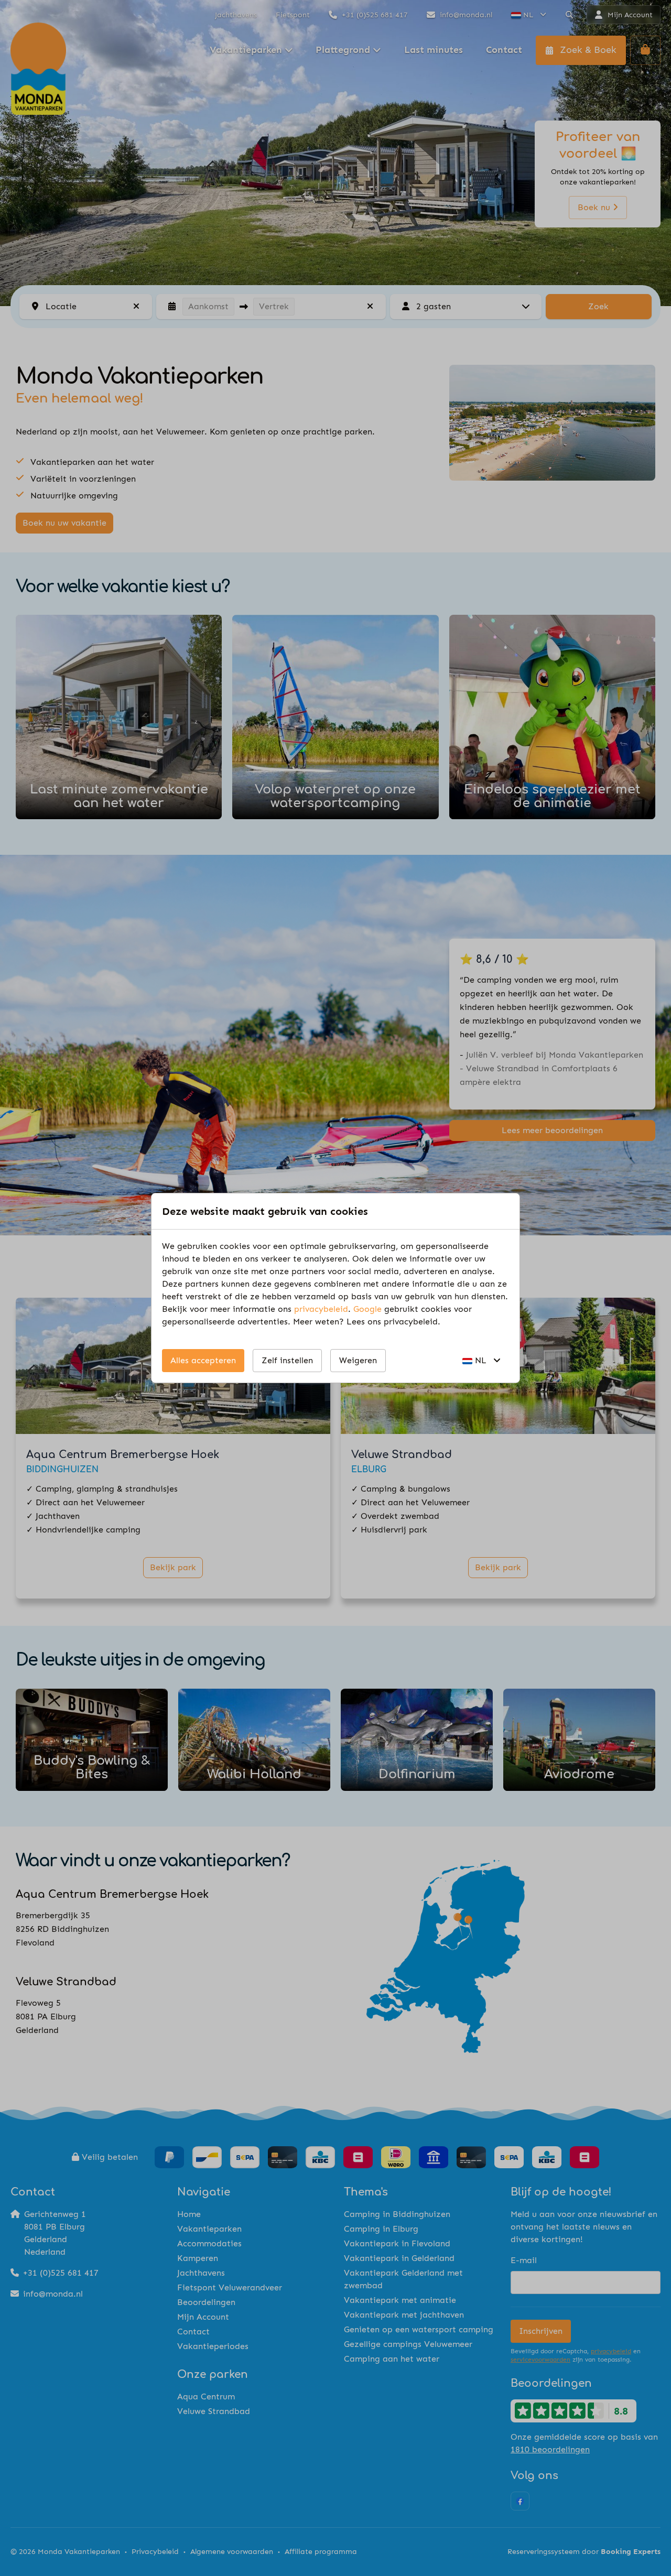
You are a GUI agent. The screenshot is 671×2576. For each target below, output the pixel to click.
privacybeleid (321, 1309)
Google (367, 1309)
